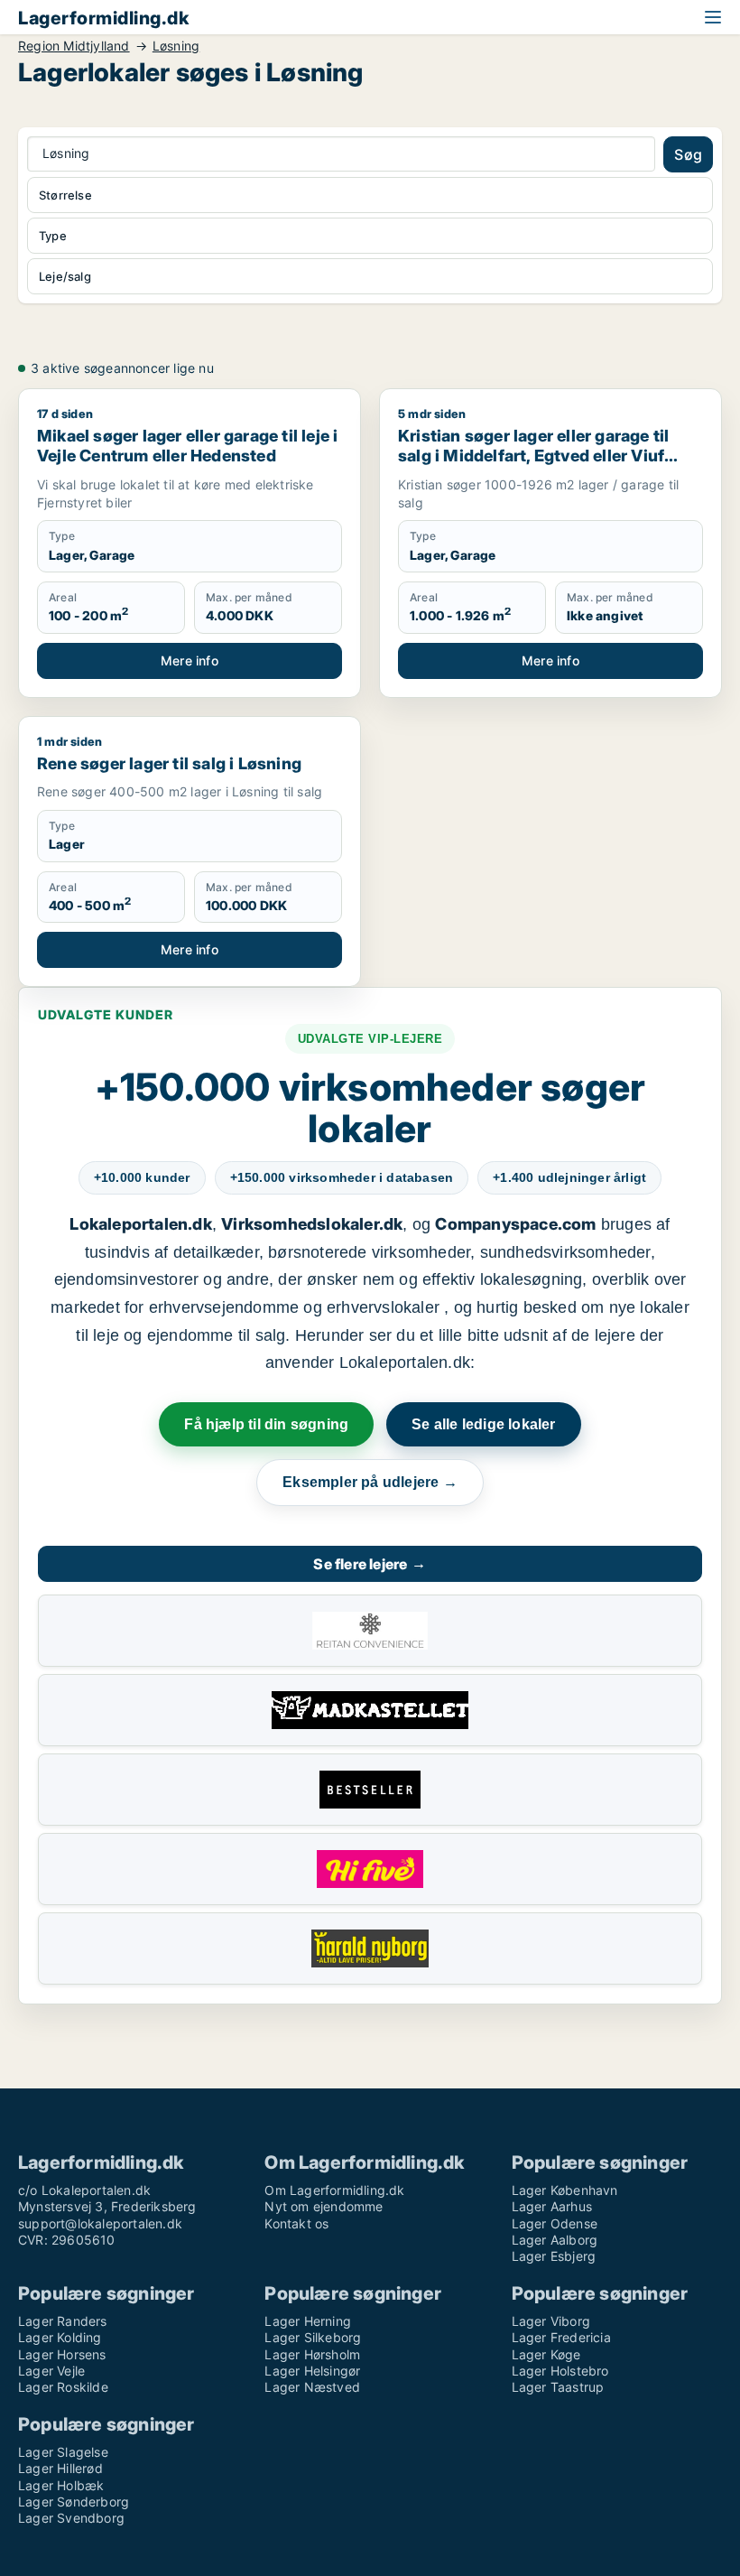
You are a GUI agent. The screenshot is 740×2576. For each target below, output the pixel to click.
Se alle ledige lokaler (483, 1424)
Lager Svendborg (71, 2518)
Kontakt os (296, 2223)
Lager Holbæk (61, 2485)
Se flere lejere (370, 1564)
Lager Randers (63, 2321)
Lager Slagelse (63, 2452)
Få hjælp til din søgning (266, 1424)
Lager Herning (308, 2321)
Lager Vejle (51, 2371)
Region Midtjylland (74, 46)
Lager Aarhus (552, 2206)
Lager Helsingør (312, 2371)
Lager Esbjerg (554, 2256)
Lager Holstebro (560, 2371)
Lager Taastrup (558, 2387)
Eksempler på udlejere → (370, 1482)
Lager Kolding (60, 2337)
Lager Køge (546, 2354)
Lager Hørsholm (312, 2354)
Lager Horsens (62, 2354)
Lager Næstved (312, 2387)
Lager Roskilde (63, 2387)
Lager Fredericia (561, 2337)
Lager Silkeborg (313, 2337)
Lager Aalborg (555, 2240)
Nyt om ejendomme (324, 2206)
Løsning (176, 46)
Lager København (565, 2190)
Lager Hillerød (60, 2468)
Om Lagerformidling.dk (334, 2190)
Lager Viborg (551, 2321)
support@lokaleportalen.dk (100, 2223)
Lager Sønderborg (74, 2502)
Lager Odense (555, 2223)
